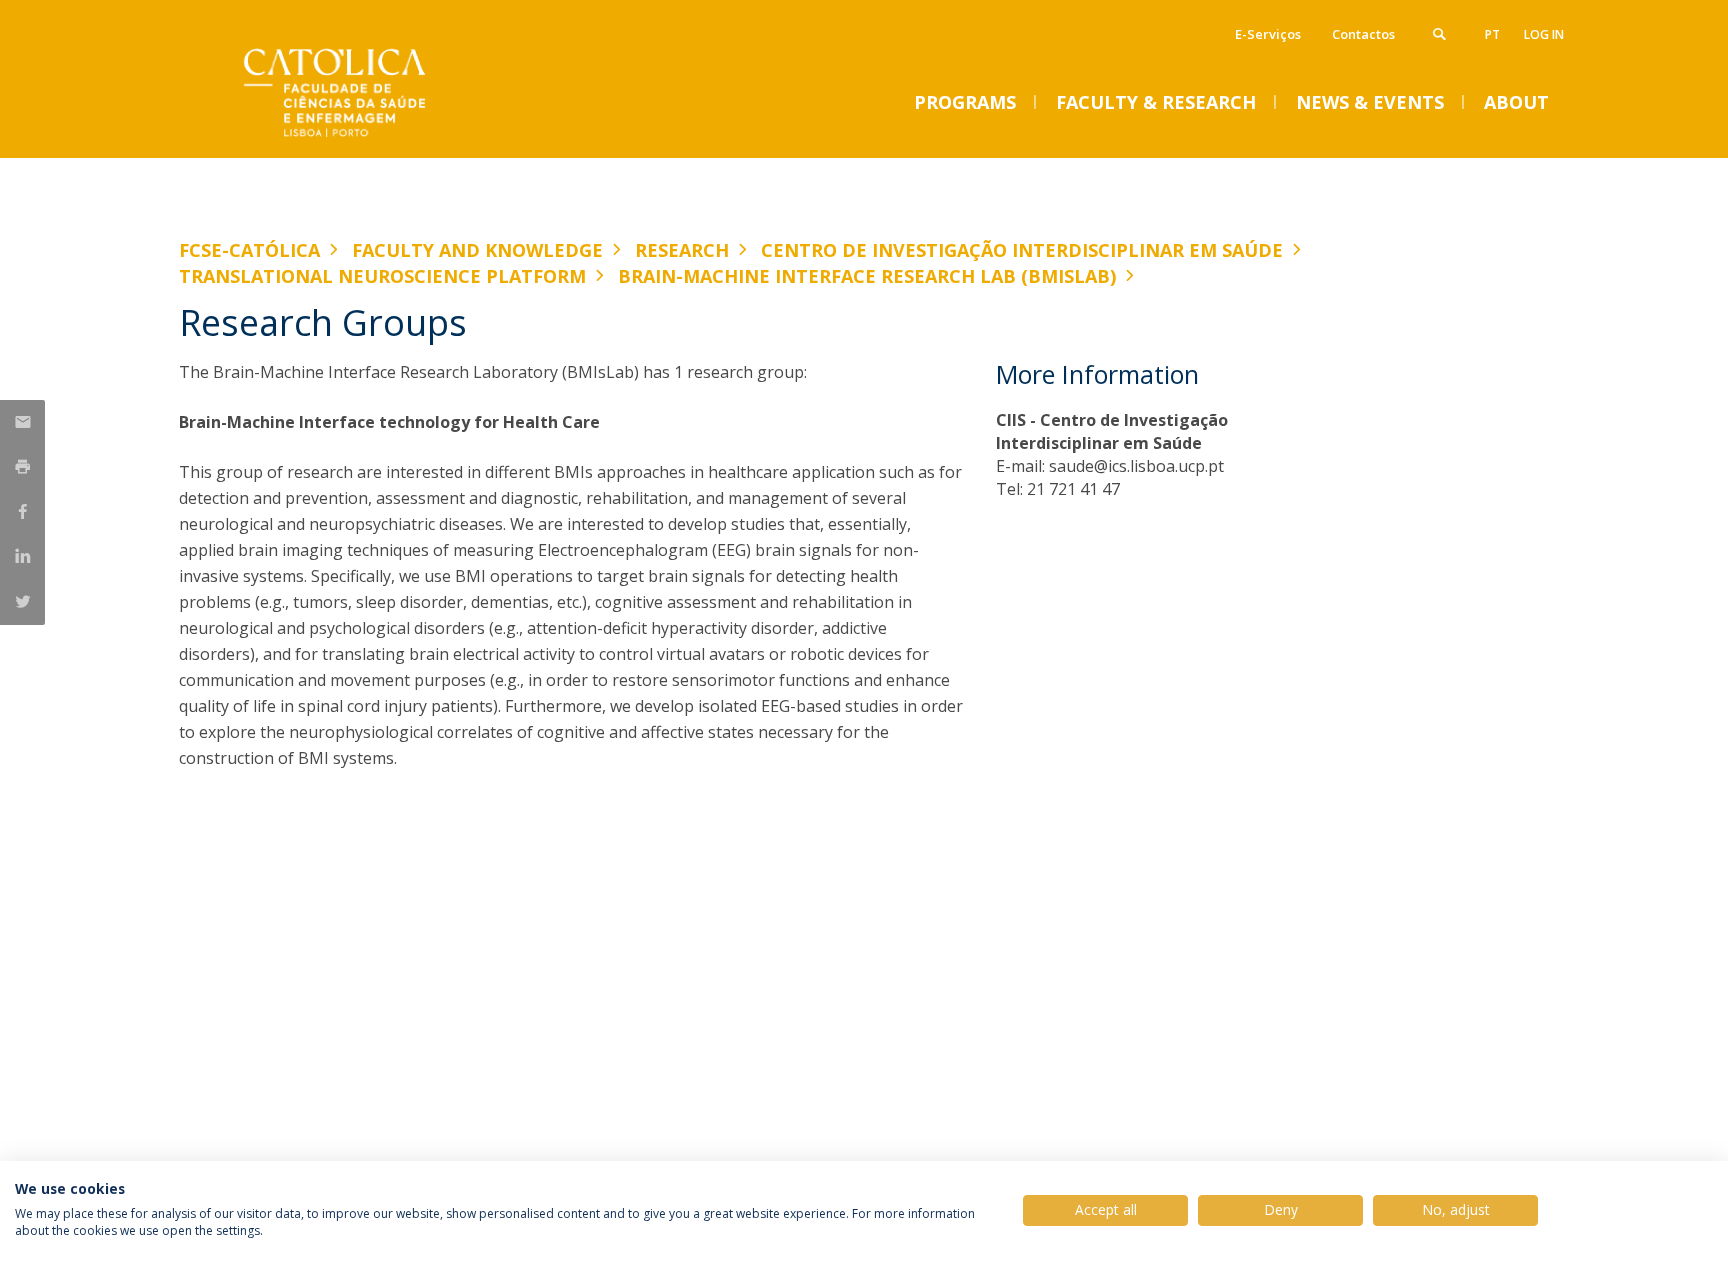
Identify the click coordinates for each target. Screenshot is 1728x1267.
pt (1492, 34)
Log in (1544, 34)
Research (682, 250)
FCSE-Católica (249, 250)
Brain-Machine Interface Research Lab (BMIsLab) (867, 276)
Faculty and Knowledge (477, 250)
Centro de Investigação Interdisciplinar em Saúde (1022, 250)
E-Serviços (1268, 34)
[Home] (379, 137)
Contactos (1363, 34)
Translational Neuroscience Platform (382, 276)
